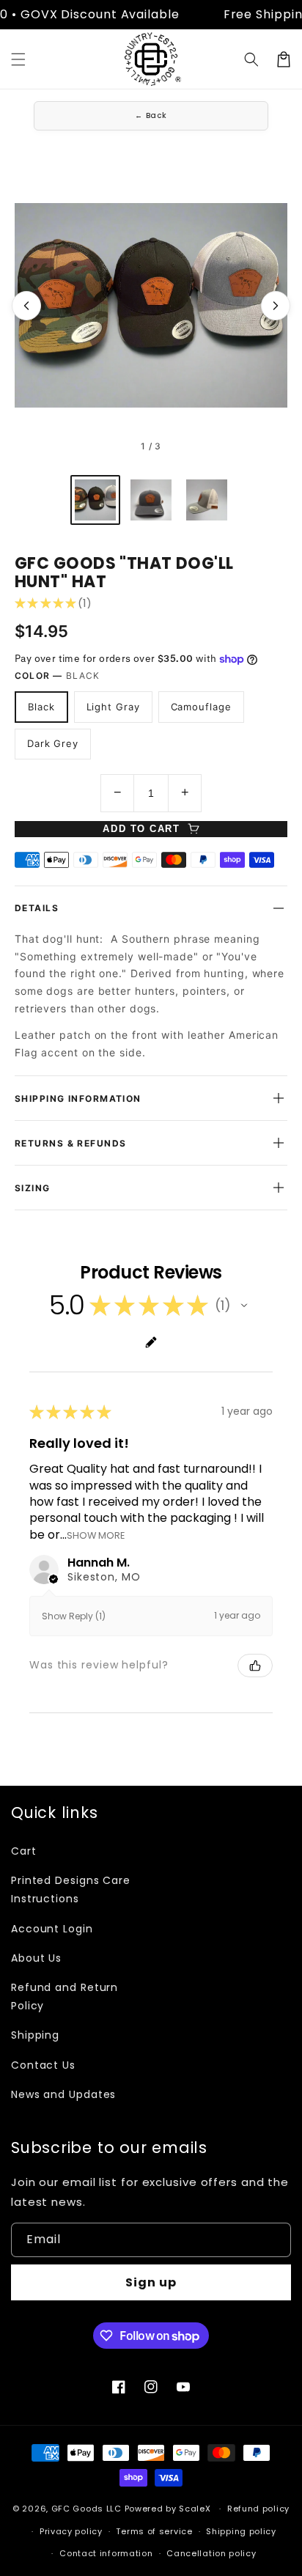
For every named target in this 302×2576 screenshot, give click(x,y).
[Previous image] (26, 306)
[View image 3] (207, 500)
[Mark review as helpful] (255, 1666)
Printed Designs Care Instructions (71, 1889)
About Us (36, 1958)
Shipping (35, 2035)
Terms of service (154, 2531)
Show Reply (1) (74, 1616)
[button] (18, 59)
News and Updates (63, 2094)
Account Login (52, 1929)
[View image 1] (95, 500)
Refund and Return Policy (65, 1997)
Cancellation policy (211, 2553)
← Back (151, 115)
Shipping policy (241, 2531)
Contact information (106, 2553)
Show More (96, 1535)
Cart (24, 1851)
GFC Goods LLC (86, 2509)
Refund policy (258, 2509)
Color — (58, 676)
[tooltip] (205, 991)
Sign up (151, 2282)
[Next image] (276, 306)
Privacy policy (71, 2531)
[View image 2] (151, 500)
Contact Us (43, 2065)
